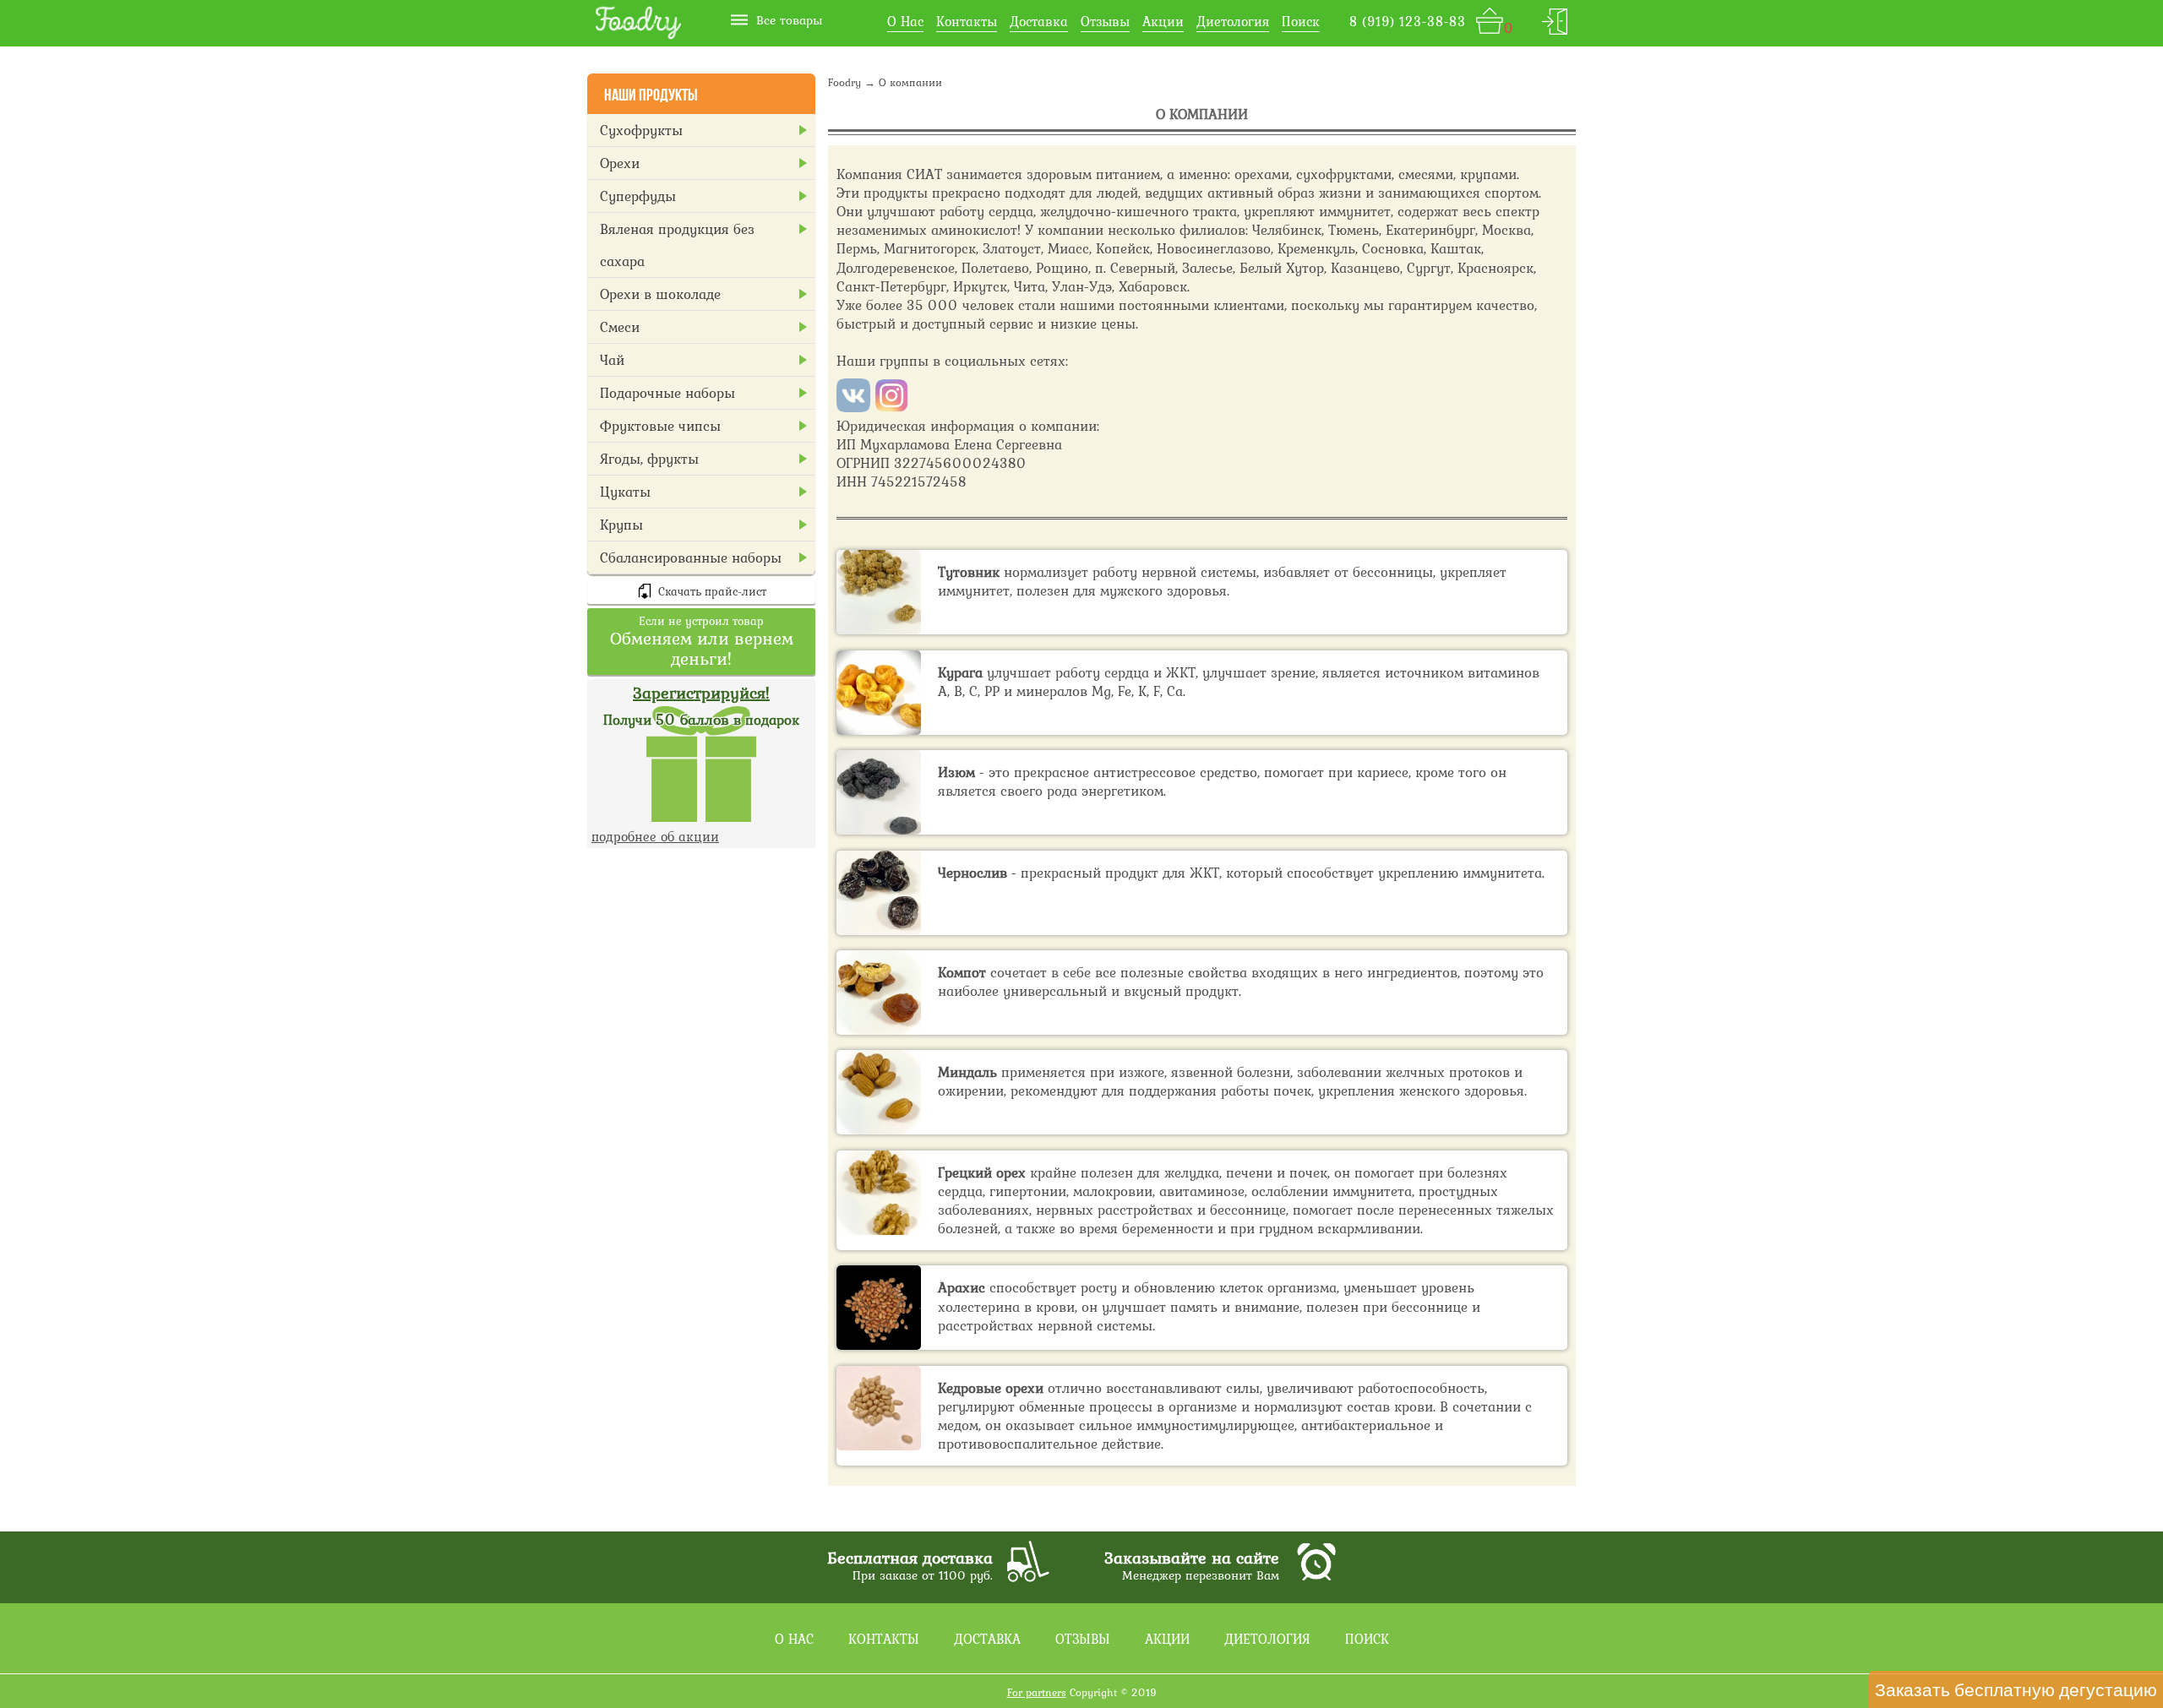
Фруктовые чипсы (660, 426)
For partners (1037, 1692)
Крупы (621, 525)
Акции (1163, 21)
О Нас (905, 21)
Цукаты (625, 492)
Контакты (967, 21)
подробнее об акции (655, 836)
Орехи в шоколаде (660, 294)
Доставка (1039, 21)
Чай (612, 360)
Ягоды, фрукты (649, 459)
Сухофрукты (641, 130)
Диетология (1233, 21)
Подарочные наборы (667, 393)
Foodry (844, 82)
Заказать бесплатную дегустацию (2016, 1689)
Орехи (620, 163)
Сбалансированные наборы (691, 558)
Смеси (620, 327)
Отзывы (1105, 21)
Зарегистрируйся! (701, 693)
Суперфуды (638, 196)
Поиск (1301, 21)
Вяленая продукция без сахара (677, 245)
